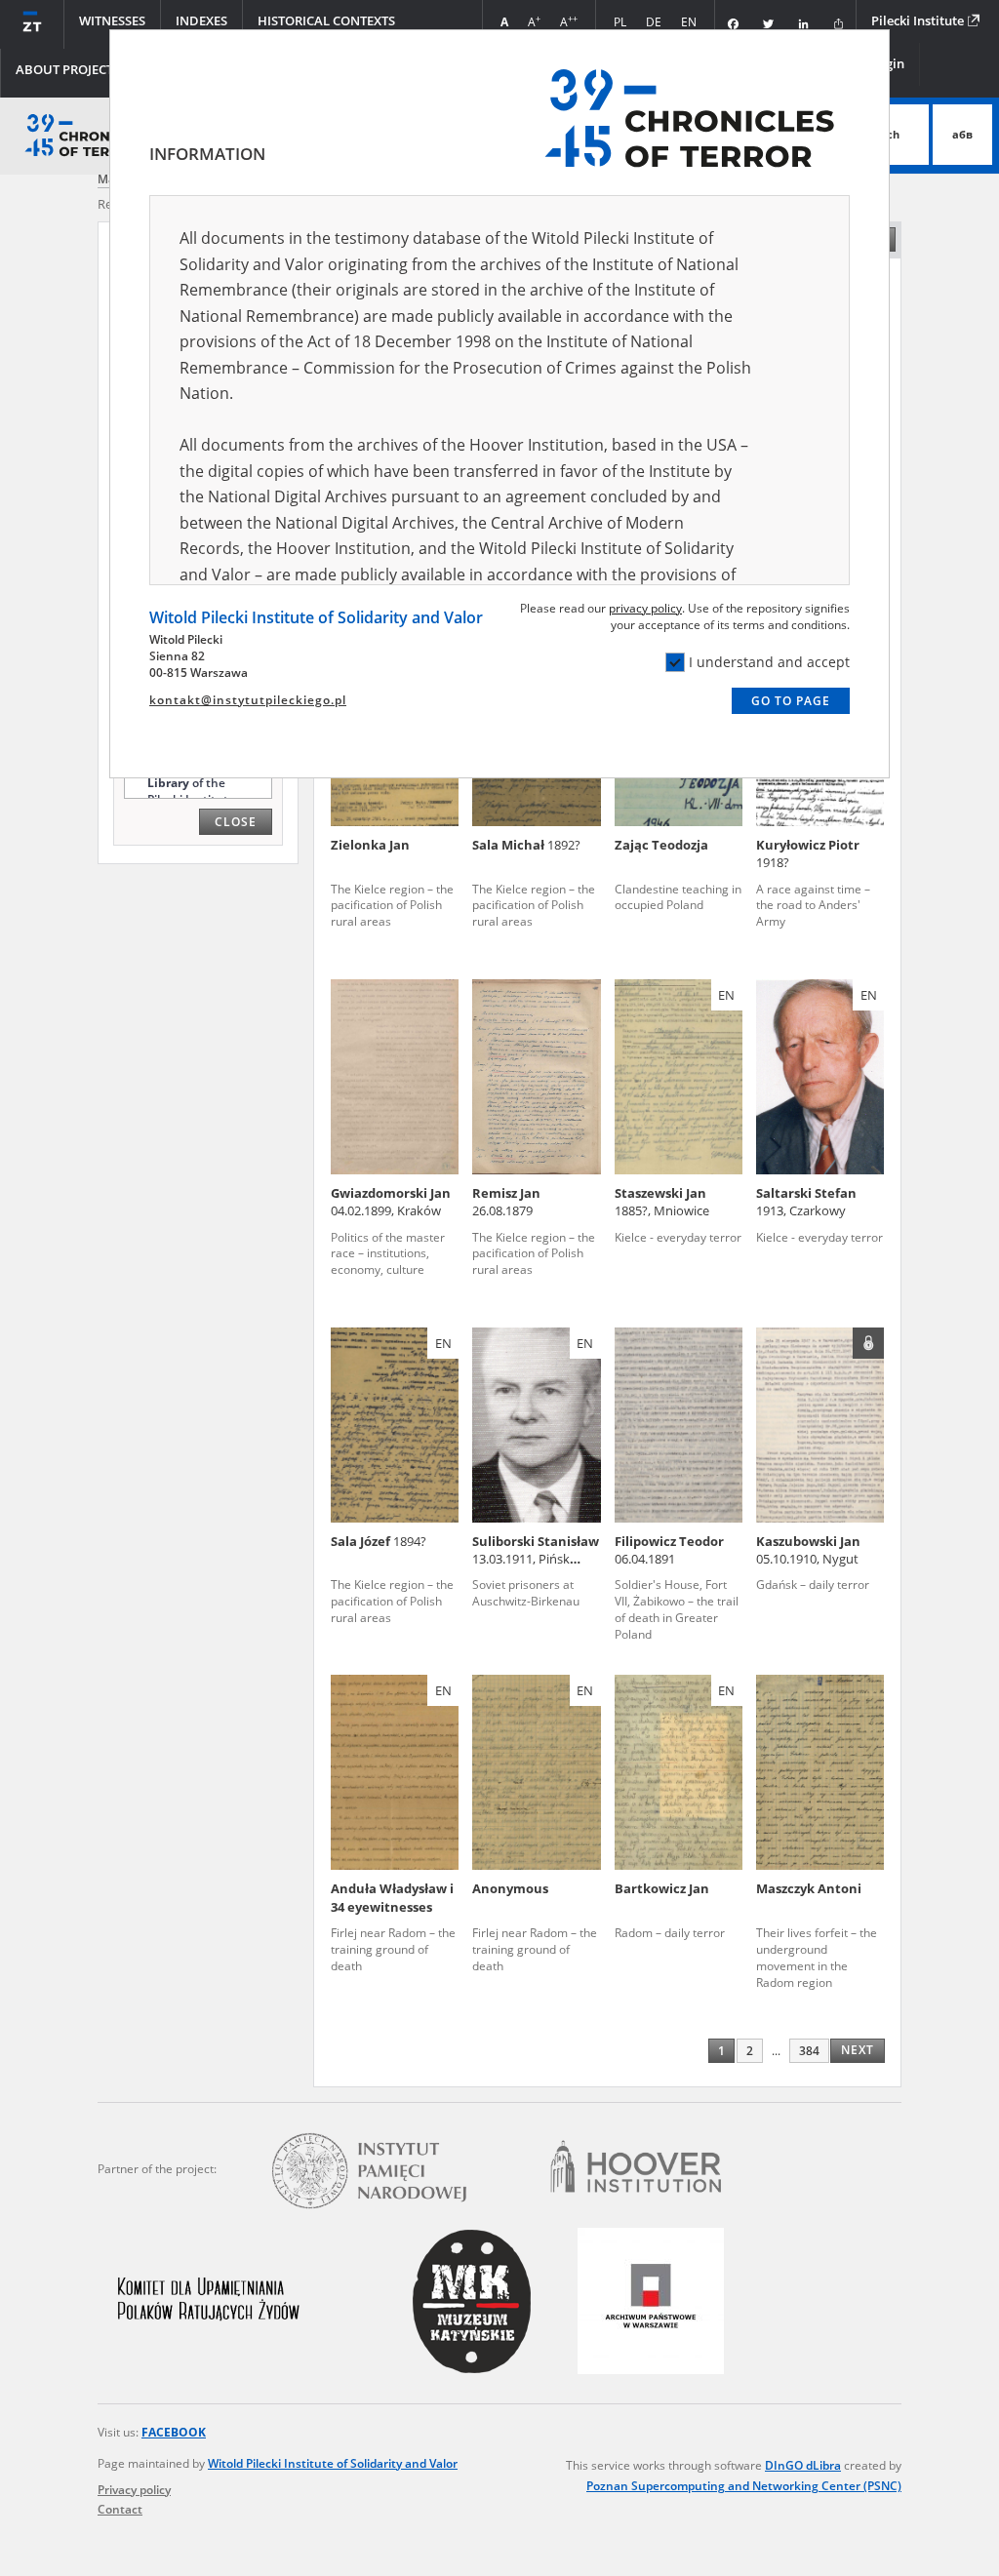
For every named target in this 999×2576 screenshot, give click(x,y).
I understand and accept (769, 662)
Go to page (791, 701)
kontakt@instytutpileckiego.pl (248, 700)
